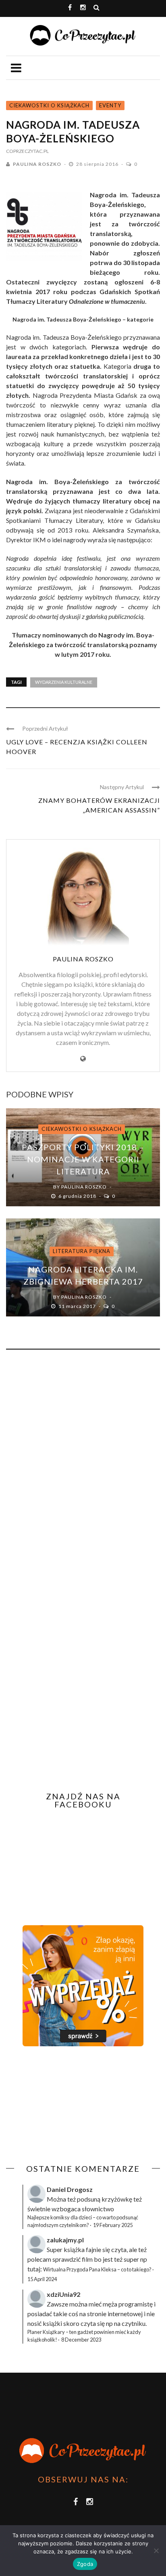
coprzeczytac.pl (27, 151)
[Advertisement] (74, 2105)
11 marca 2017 (78, 1306)
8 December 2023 (81, 2340)
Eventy (110, 105)
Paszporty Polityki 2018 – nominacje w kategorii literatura (83, 1159)
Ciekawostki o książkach (49, 105)
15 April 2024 (42, 2279)
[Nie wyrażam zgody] (156, 2551)
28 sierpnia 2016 (98, 164)
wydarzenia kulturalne (64, 682)
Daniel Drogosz (70, 2189)
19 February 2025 (113, 2225)
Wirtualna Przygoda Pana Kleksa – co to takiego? (97, 2269)
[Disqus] (83, 1465)
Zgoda (85, 2564)
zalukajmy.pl (65, 2240)
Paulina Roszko (37, 164)
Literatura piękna (82, 1251)
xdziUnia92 (63, 2294)
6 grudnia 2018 (78, 1196)
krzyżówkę (117, 2199)
